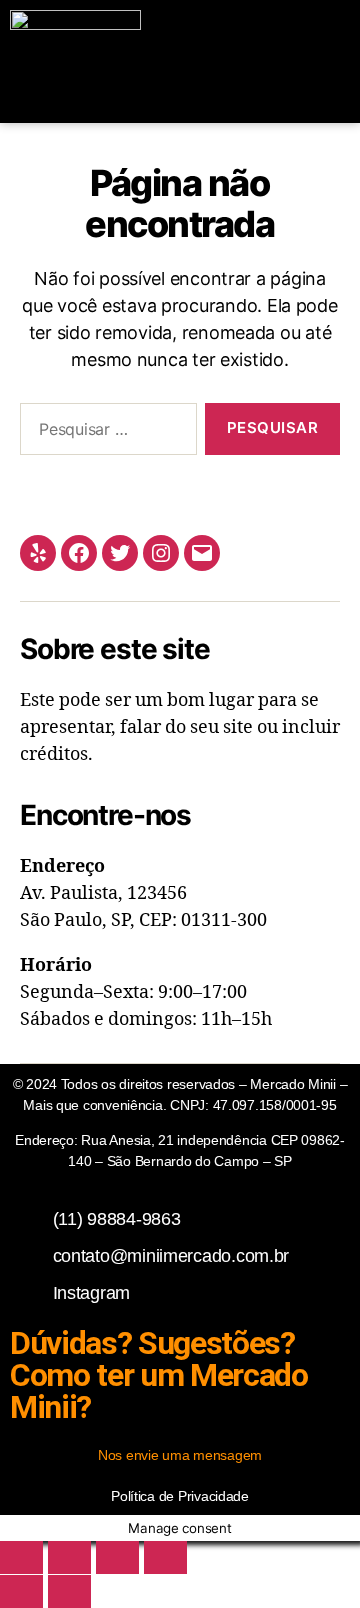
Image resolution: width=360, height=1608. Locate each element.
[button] (323, 61)
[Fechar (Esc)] (165, 1557)
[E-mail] (202, 553)
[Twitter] (120, 553)
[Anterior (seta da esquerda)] (21, 1591)
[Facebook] (79, 553)
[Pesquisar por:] (104, 433)
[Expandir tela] (69, 1557)
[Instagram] (161, 553)
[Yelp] (38, 553)
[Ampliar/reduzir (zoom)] (21, 1557)
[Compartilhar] (117, 1557)
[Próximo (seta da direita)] (69, 1591)
